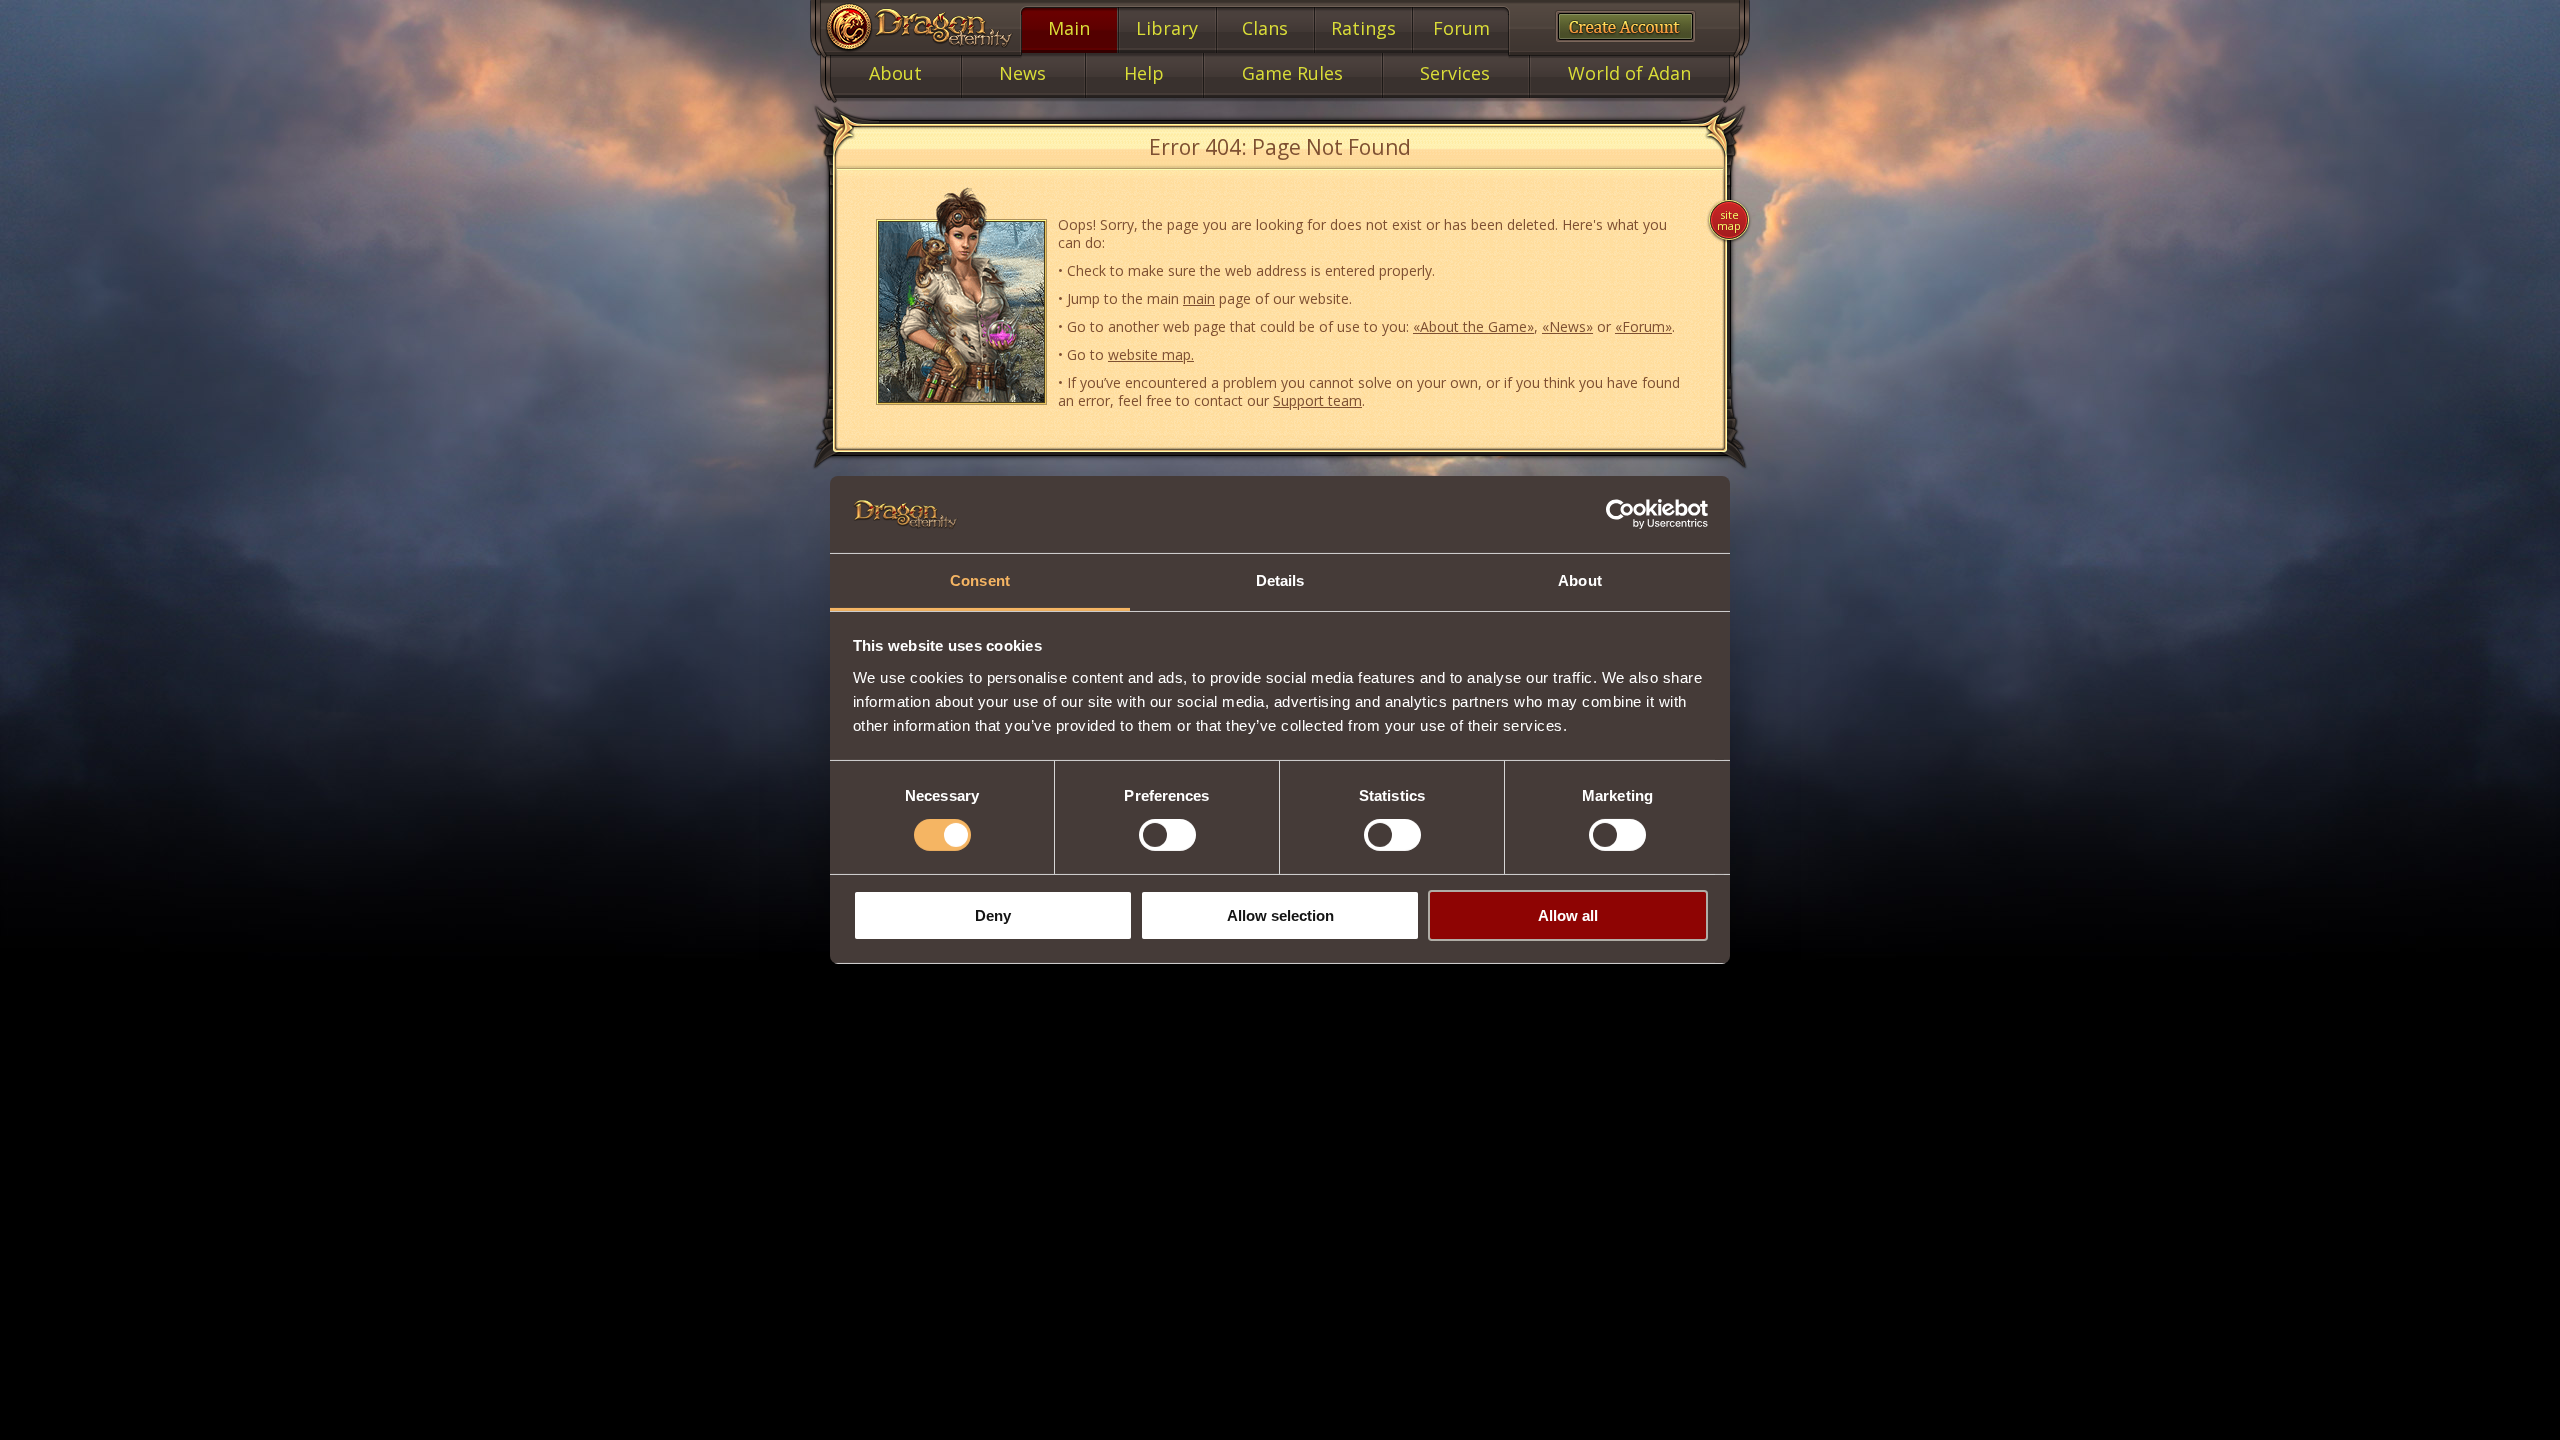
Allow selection (1280, 915)
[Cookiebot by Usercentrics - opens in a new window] (1620, 514)
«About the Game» (1473, 326)
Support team (1317, 400)
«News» (1567, 326)
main (1199, 298)
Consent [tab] (980, 580)
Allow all (1568, 915)
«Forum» (1643, 326)
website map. (1151, 354)
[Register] (1625, 26)
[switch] (1167, 835)
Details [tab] (1280, 580)
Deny (993, 915)
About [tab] (1580, 580)
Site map (1729, 220)
